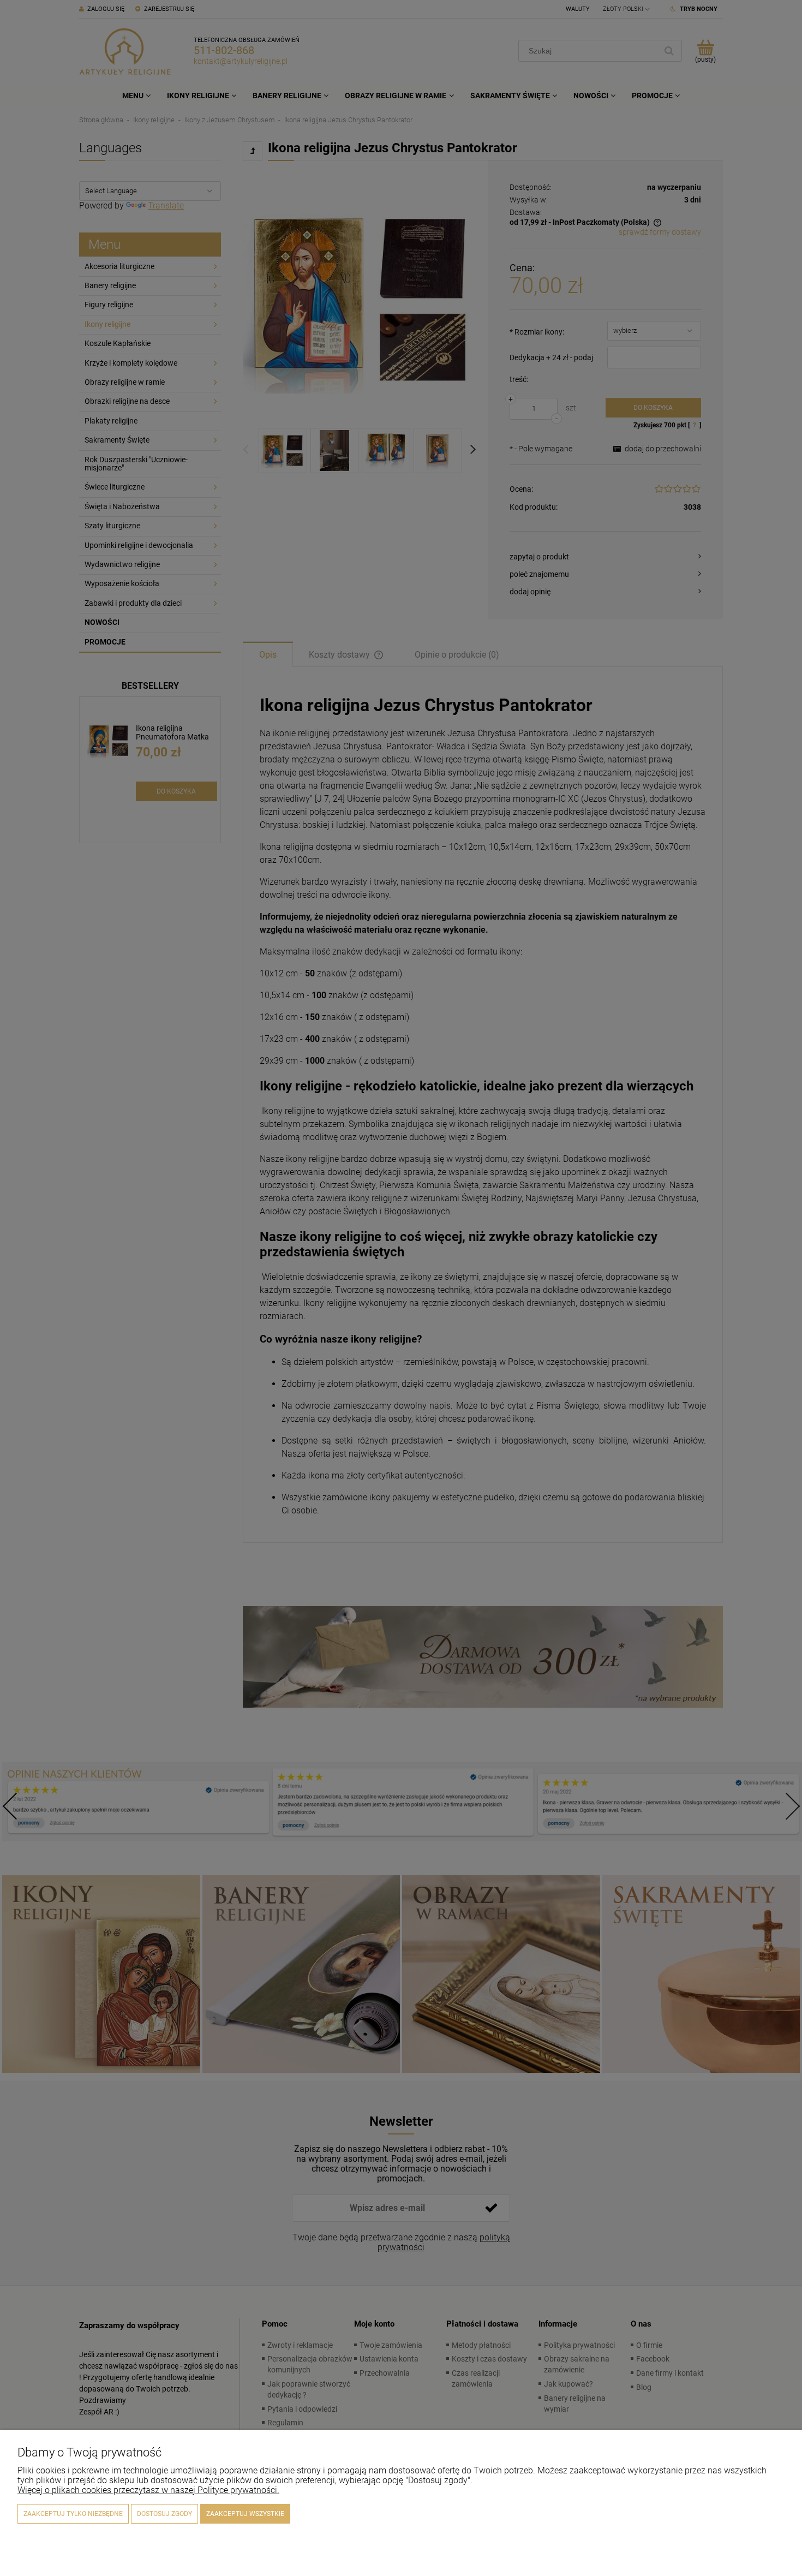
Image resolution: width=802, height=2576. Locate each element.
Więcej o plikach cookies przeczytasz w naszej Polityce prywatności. (148, 2490)
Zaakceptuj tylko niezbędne (73, 2514)
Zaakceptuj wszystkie (245, 2514)
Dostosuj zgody (164, 2514)
